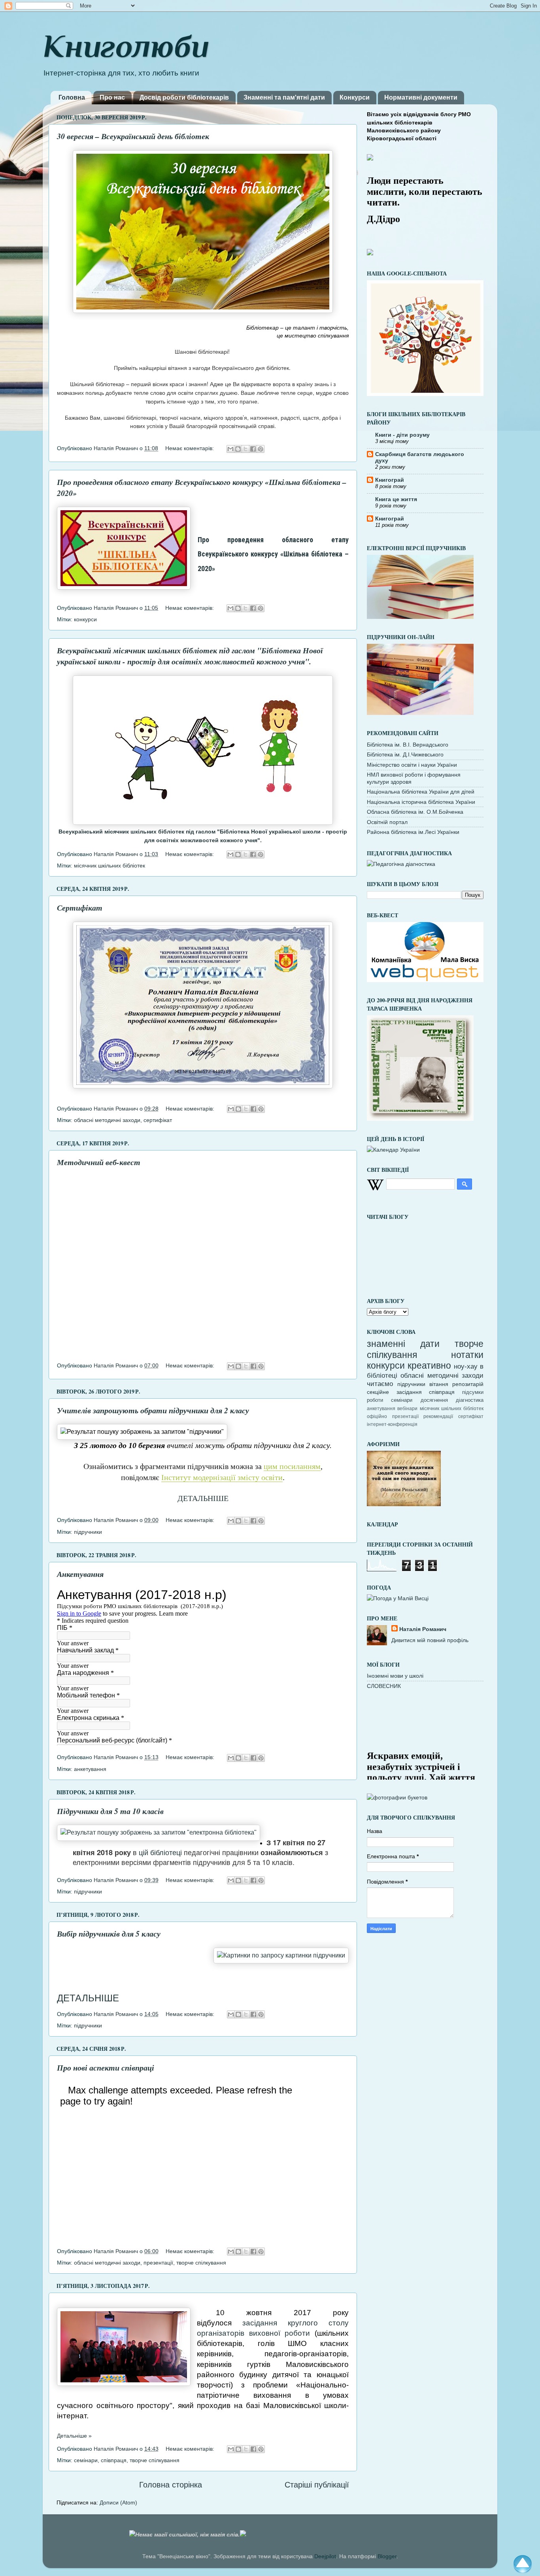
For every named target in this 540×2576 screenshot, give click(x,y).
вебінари (407, 1409)
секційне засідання (394, 1392)
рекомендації (438, 1416)
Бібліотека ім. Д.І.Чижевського (405, 754)
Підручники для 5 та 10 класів (110, 1811)
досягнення (434, 1400)
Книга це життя (396, 499)
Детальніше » (74, 2436)
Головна (72, 97)
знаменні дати (403, 1344)
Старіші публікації (317, 2485)
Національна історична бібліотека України (421, 802)
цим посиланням (292, 1466)
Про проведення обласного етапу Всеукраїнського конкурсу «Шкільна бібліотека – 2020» (273, 554)
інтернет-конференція (392, 1424)
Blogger (387, 2556)
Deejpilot (325, 2556)
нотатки (467, 1355)
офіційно (377, 1416)
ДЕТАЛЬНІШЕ (203, 1498)
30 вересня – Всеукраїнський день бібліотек (133, 136)
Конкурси (355, 97)
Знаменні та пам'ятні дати (284, 97)
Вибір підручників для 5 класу (109, 1933)
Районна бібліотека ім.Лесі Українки (413, 832)
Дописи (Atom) (118, 2502)
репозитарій (468, 1384)
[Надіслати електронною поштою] (230, 449)
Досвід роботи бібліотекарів (184, 97)
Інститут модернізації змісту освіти (222, 1477)
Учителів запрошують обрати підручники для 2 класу (153, 1410)
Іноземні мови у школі (395, 1676)
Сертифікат (80, 907)
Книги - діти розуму (402, 435)
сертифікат (158, 1120)
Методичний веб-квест (99, 1162)
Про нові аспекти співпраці (106, 2067)
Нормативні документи (421, 97)
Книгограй (390, 480)
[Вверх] (523, 2566)
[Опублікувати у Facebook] (253, 449)
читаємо (380, 1384)
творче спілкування (201, 2263)
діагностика (470, 1400)
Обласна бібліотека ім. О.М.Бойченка (415, 812)
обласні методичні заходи (107, 1120)
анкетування (90, 1769)
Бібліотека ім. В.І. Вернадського (408, 745)
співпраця (114, 2460)
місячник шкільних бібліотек (110, 866)
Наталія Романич (423, 1629)
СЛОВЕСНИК (384, 1686)
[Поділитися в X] (245, 449)
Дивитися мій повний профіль (430, 1640)
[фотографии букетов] (397, 1797)
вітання (439, 1384)
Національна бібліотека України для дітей (421, 792)
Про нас (112, 97)
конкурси (85, 619)
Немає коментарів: (190, 448)
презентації (158, 2263)
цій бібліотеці (159, 1852)
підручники (88, 1532)
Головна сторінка (171, 2485)
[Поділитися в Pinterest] (261, 449)
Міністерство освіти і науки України (412, 765)
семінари (86, 2460)
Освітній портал (387, 822)
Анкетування (80, 1574)
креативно (429, 1365)
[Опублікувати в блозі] (238, 449)
